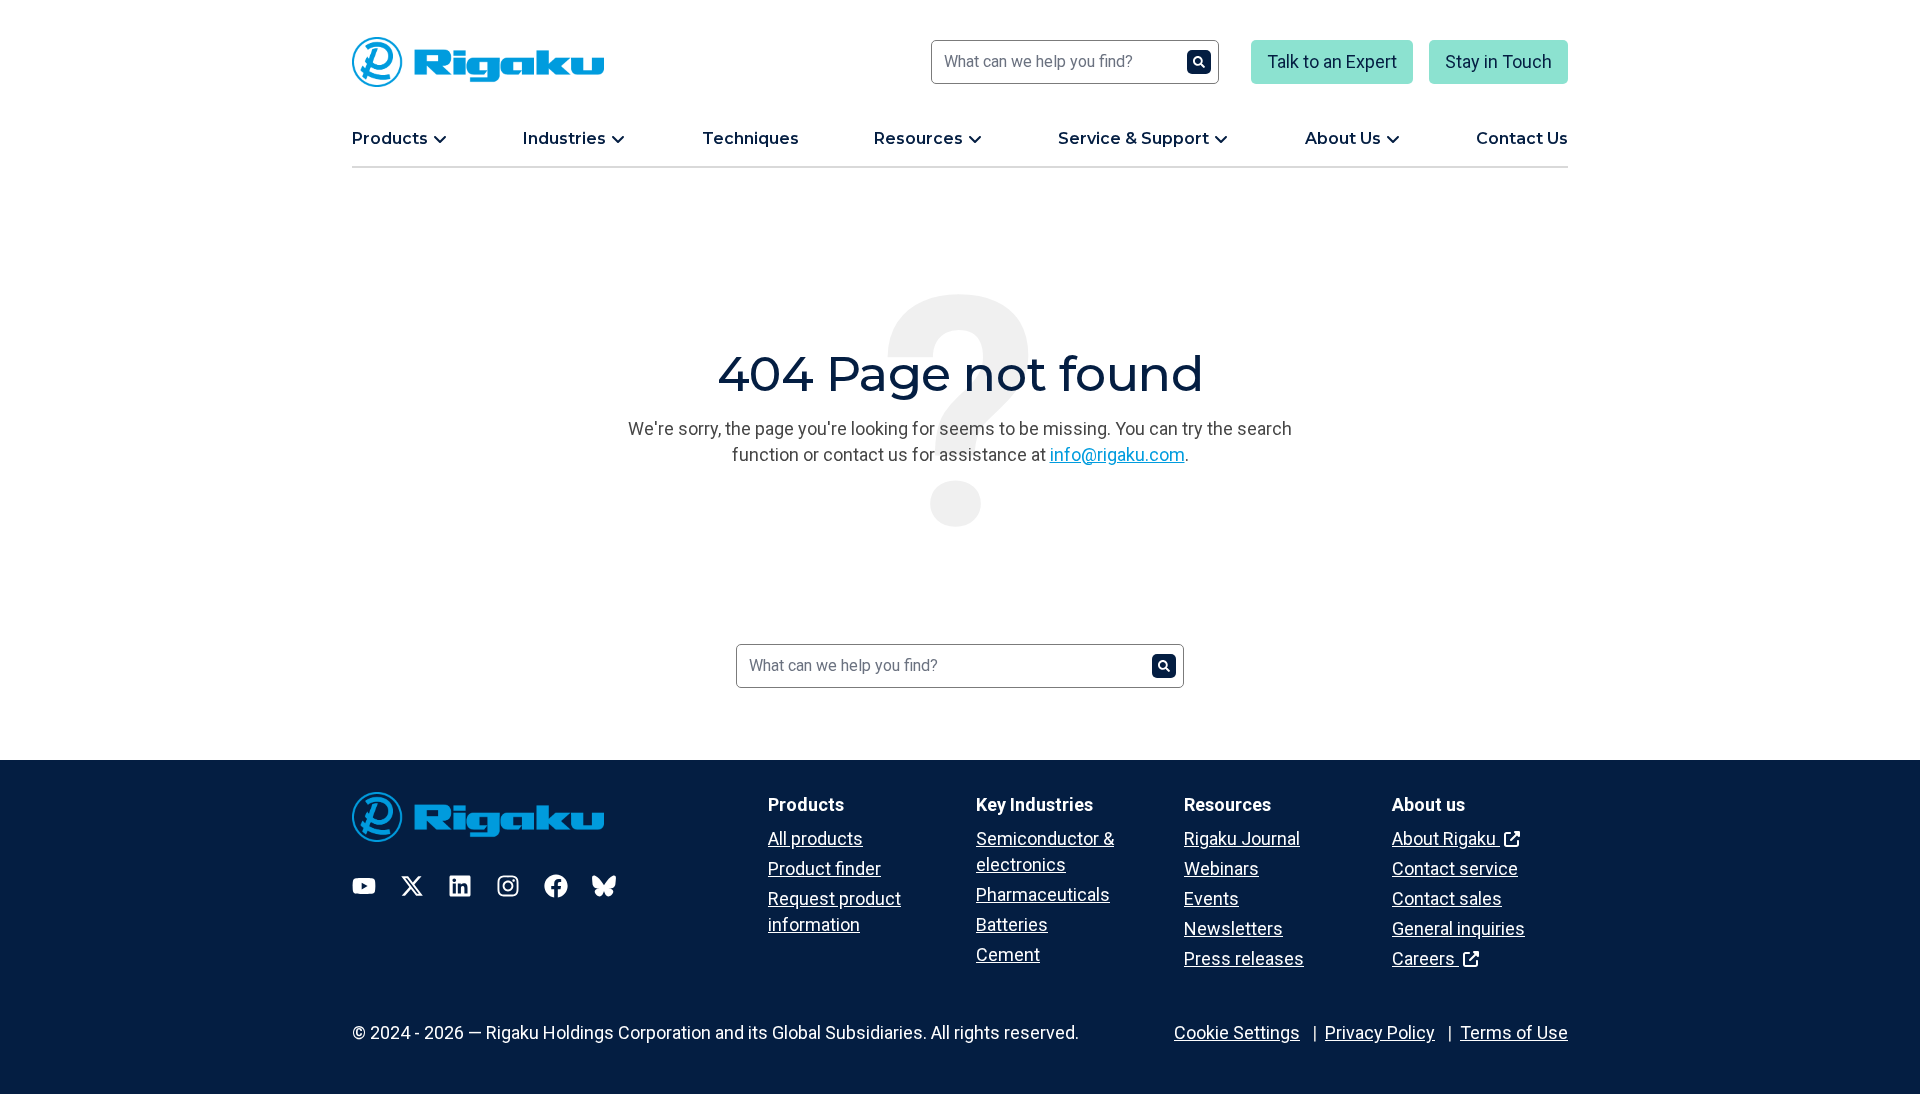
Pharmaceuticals (1043, 894)
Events (1211, 898)
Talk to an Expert (1332, 61)
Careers (1425, 958)
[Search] (1199, 62)
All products (815, 838)
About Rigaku (1446, 838)
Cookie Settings (1237, 1032)
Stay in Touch (1498, 61)
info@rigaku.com (1117, 454)
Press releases (1244, 958)
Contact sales (1447, 898)
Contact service (1455, 868)
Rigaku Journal (1242, 838)
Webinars (1221, 868)
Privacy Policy (1380, 1032)
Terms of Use (1514, 1032)
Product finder (824, 868)
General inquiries (1458, 928)
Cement (1008, 954)
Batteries (1012, 924)
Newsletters (1233, 928)
